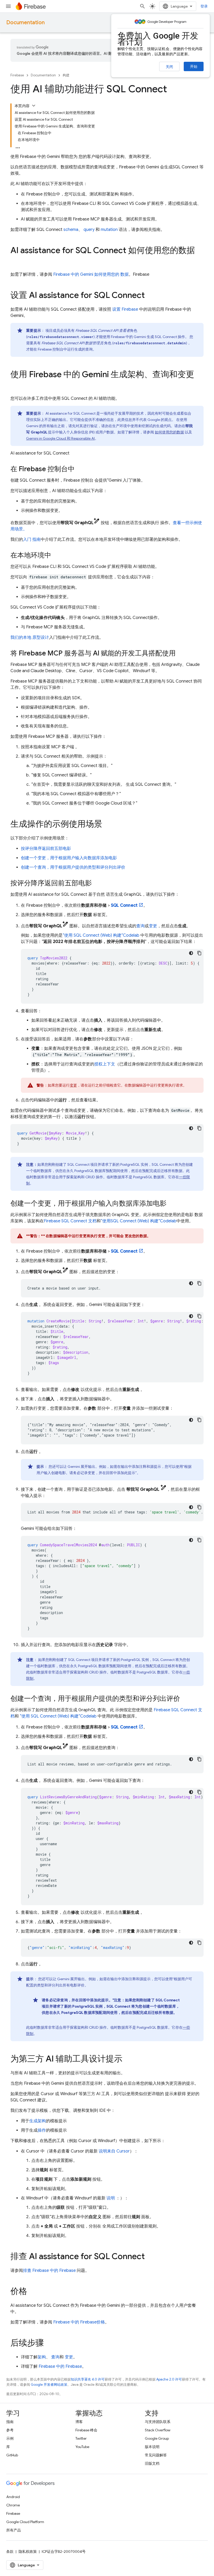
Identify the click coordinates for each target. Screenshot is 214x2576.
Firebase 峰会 (86, 2430)
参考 (10, 2430)
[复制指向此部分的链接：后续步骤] (49, 2344)
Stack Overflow (158, 2430)
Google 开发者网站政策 (49, 2385)
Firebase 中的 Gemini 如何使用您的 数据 (91, 274)
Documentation (25, 23)
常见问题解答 (156, 2455)
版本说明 (152, 2447)
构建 (66, 75)
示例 (10, 2438)
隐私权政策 (28, 2552)
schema (71, 230)
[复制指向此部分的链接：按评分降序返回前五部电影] (97, 884)
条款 (10, 2552)
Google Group (157, 2438)
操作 (42, 2130)
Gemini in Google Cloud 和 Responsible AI (60, 438)
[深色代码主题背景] (191, 953)
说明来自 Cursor (114, 2151)
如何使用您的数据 (169, 432)
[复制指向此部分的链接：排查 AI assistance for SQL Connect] (150, 2257)
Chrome (13, 2505)
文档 (70, 1221)
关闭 (169, 67)
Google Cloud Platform (25, 2522)
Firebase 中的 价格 (79, 2322)
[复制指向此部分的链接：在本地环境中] (56, 556)
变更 (153, 926)
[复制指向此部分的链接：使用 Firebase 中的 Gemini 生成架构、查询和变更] (16, 385)
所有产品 (14, 2530)
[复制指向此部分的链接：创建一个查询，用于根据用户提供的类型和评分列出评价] (185, 1699)
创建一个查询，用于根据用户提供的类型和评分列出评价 (73, 867)
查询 (140, 926)
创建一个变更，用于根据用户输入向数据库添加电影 (69, 858)
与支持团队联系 (158, 2422)
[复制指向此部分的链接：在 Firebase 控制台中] (80, 469)
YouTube (82, 2447)
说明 (111, 2198)
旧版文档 (152, 2463)
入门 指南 (32, 539)
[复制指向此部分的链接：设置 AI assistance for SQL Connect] (150, 296)
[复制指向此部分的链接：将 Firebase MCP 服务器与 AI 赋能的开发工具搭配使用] (181, 654)
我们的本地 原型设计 (30, 637)
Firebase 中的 (60, 2366)
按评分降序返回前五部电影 (46, 849)
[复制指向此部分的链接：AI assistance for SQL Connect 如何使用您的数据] (16, 261)
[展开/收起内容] (34, 106)
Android (13, 2497)
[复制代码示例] (199, 953)
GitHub (12, 2455)
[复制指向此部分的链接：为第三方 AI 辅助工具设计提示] (128, 2059)
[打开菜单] (8, 6)
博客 (79, 2422)
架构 (42, 2357)
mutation (109, 230)
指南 (10, 2422)
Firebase (17, 75)
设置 (125, 309)
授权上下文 (105, 1064)
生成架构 (38, 2121)
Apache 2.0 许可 (169, 2379)
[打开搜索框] (142, 6)
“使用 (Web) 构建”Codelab (101, 935)
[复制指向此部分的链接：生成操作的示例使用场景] (108, 825)
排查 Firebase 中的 (49, 2271)
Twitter (81, 2438)
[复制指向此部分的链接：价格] (32, 2292)
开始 (194, 66)
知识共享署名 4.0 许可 (88, 2379)
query (89, 230)
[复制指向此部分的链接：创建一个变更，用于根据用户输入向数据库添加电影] (172, 1204)
